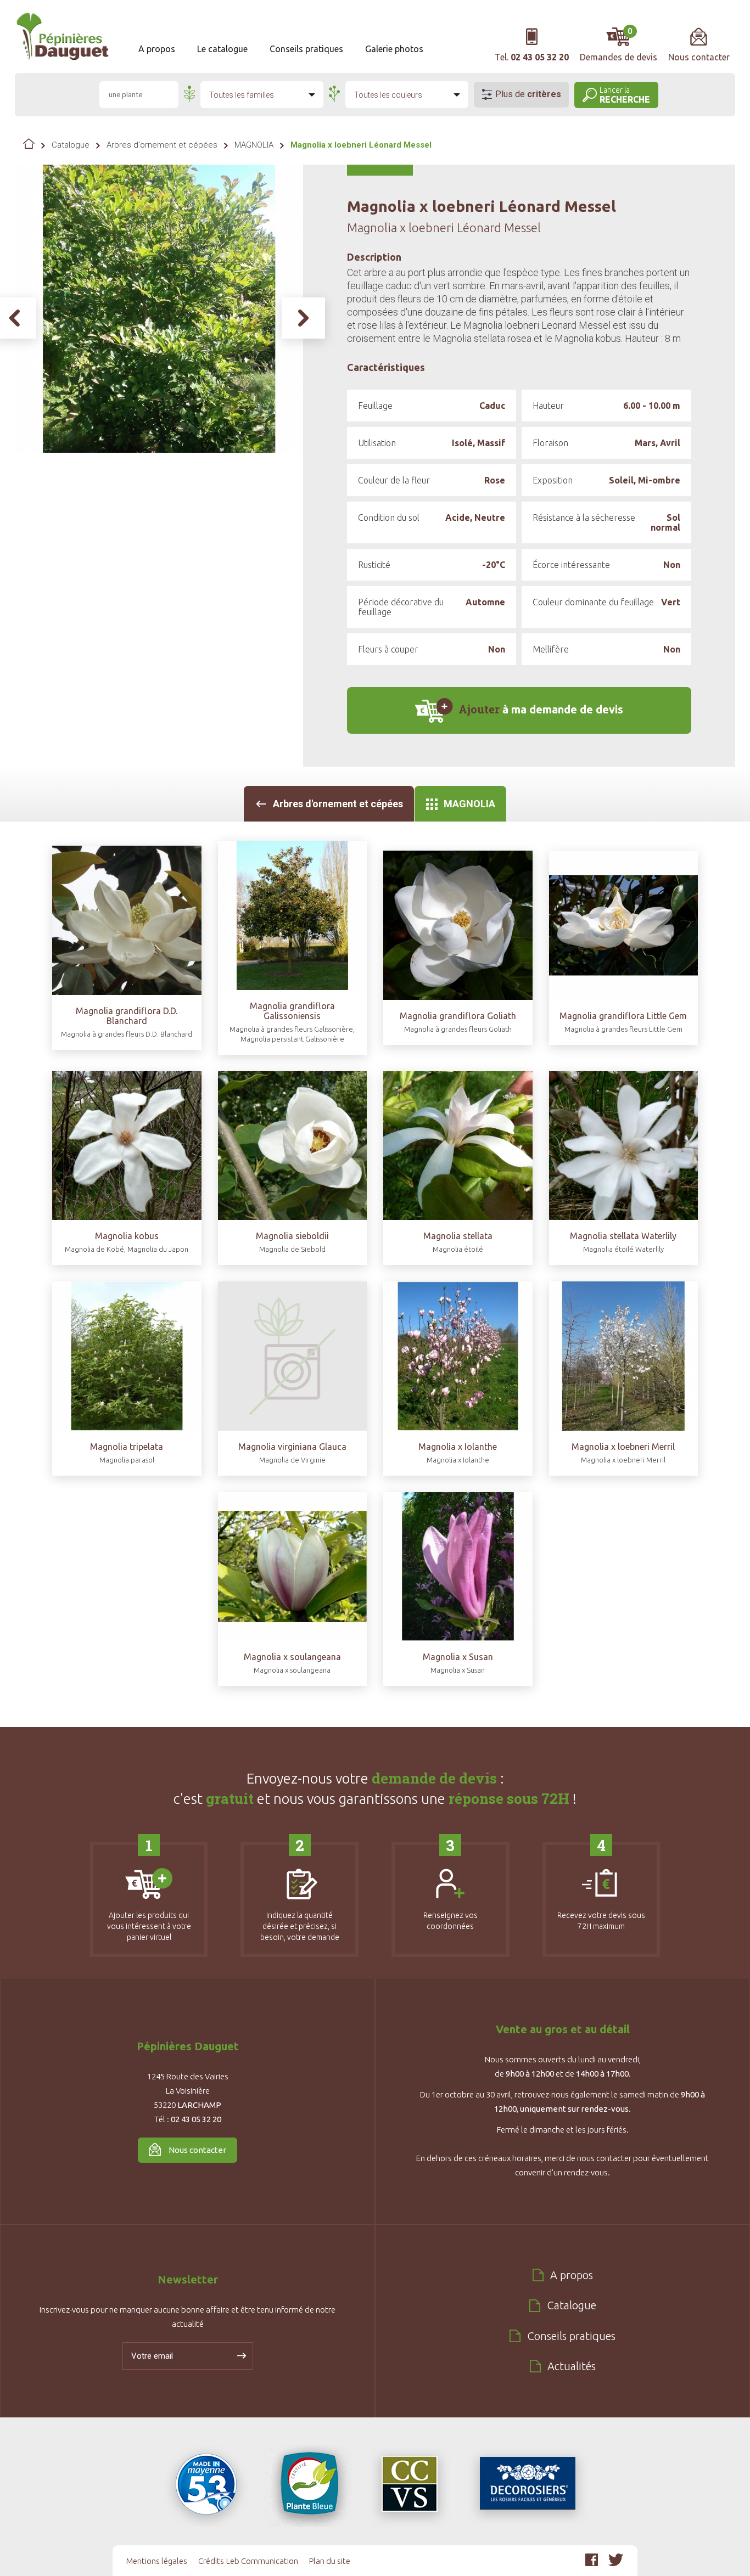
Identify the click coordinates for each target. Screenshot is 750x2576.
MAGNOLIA (254, 145)
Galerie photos (394, 49)
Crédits (211, 2561)
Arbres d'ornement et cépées (162, 145)
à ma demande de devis (541, 709)
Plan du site (330, 2561)
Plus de (528, 94)
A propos (157, 49)
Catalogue (71, 145)
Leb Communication (262, 2561)
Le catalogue (222, 49)
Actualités (572, 2366)
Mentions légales (157, 2561)
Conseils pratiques (306, 49)
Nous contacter (197, 2150)
